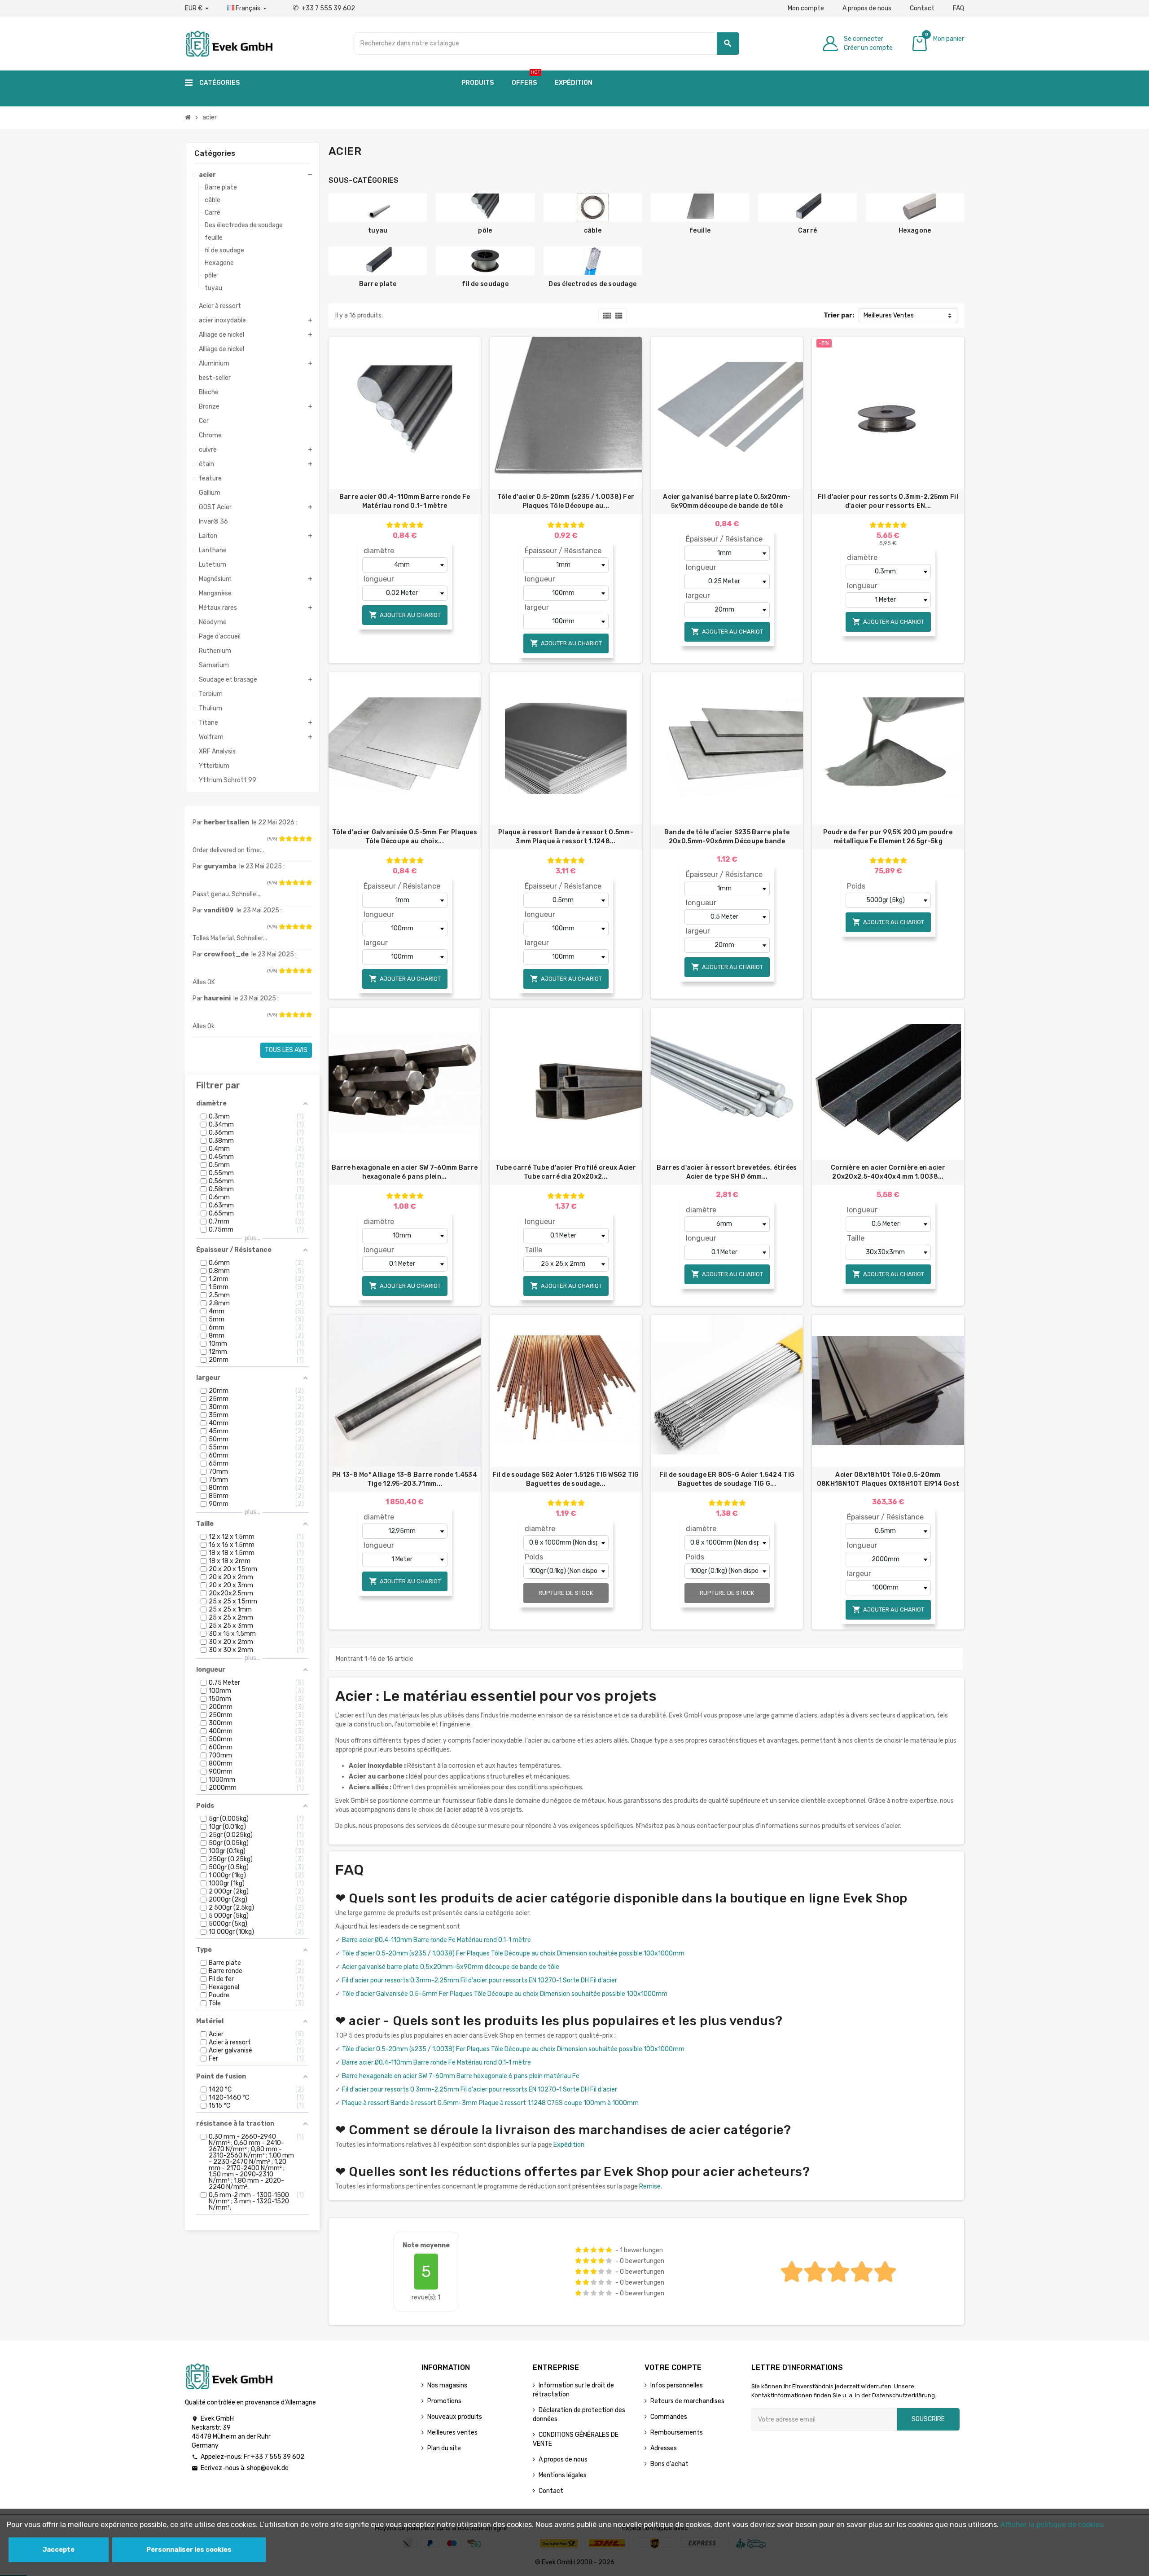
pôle (485, 231)
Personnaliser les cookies (189, 2550)
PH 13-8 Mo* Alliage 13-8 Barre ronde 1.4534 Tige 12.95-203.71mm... (405, 1479)
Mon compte (806, 8)
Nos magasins (447, 2385)
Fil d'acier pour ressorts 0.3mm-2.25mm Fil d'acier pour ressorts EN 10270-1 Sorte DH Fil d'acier (480, 1980)
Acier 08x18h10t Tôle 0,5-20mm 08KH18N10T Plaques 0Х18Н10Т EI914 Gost (888, 1479)
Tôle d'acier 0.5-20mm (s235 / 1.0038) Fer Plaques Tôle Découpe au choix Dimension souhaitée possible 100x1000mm (513, 1953)
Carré (807, 231)
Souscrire (928, 2419)
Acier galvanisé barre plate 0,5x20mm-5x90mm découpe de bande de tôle (727, 501)
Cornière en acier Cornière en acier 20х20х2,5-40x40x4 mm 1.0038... (888, 1172)
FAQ (958, 8)
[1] (282, 839)
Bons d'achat (669, 2464)
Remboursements (677, 2433)
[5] (309, 839)
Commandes (669, 2417)
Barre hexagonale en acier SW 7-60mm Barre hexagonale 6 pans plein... (405, 1172)
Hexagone (915, 231)
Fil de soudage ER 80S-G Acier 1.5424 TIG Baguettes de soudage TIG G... (727, 1479)
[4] (302, 839)
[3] (295, 839)
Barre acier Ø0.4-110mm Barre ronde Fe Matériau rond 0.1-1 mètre (405, 501)
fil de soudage (485, 284)
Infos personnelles (677, 2385)
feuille (700, 231)
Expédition (569, 2145)
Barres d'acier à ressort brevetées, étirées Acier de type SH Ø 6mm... (727, 1172)
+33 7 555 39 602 (324, 8)
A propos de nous (867, 8)
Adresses (664, 2448)
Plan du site (444, 2448)
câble (593, 231)
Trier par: (839, 315)
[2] (289, 839)
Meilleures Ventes (889, 315)
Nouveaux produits (455, 2417)
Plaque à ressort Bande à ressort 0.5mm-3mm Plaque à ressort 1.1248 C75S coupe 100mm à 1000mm (490, 2103)
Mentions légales (563, 2475)
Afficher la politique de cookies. (1053, 2525)
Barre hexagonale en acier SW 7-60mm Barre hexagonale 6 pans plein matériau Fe (461, 2076)
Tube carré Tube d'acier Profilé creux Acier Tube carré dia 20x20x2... (566, 1172)
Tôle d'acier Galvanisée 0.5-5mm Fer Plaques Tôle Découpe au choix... (405, 837)
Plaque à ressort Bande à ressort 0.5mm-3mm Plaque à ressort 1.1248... (566, 837)
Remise (650, 2186)
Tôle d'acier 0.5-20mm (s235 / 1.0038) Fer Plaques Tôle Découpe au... (566, 501)
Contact (922, 8)
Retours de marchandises (687, 2401)
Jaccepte (59, 2550)
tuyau (378, 231)
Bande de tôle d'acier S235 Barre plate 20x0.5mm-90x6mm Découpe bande (727, 837)
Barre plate (378, 284)
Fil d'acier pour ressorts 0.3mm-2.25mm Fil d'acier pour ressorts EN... (888, 501)
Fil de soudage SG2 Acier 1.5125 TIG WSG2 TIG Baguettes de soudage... (566, 1479)
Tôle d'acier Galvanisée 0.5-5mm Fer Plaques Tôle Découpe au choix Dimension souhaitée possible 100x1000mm (505, 1994)
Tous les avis (286, 1050)
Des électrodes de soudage (592, 284)
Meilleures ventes (452, 2433)
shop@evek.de (268, 2468)
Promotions (444, 2401)
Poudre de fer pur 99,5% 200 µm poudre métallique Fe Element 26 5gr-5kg (888, 837)
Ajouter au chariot (405, 615)
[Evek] (229, 43)
